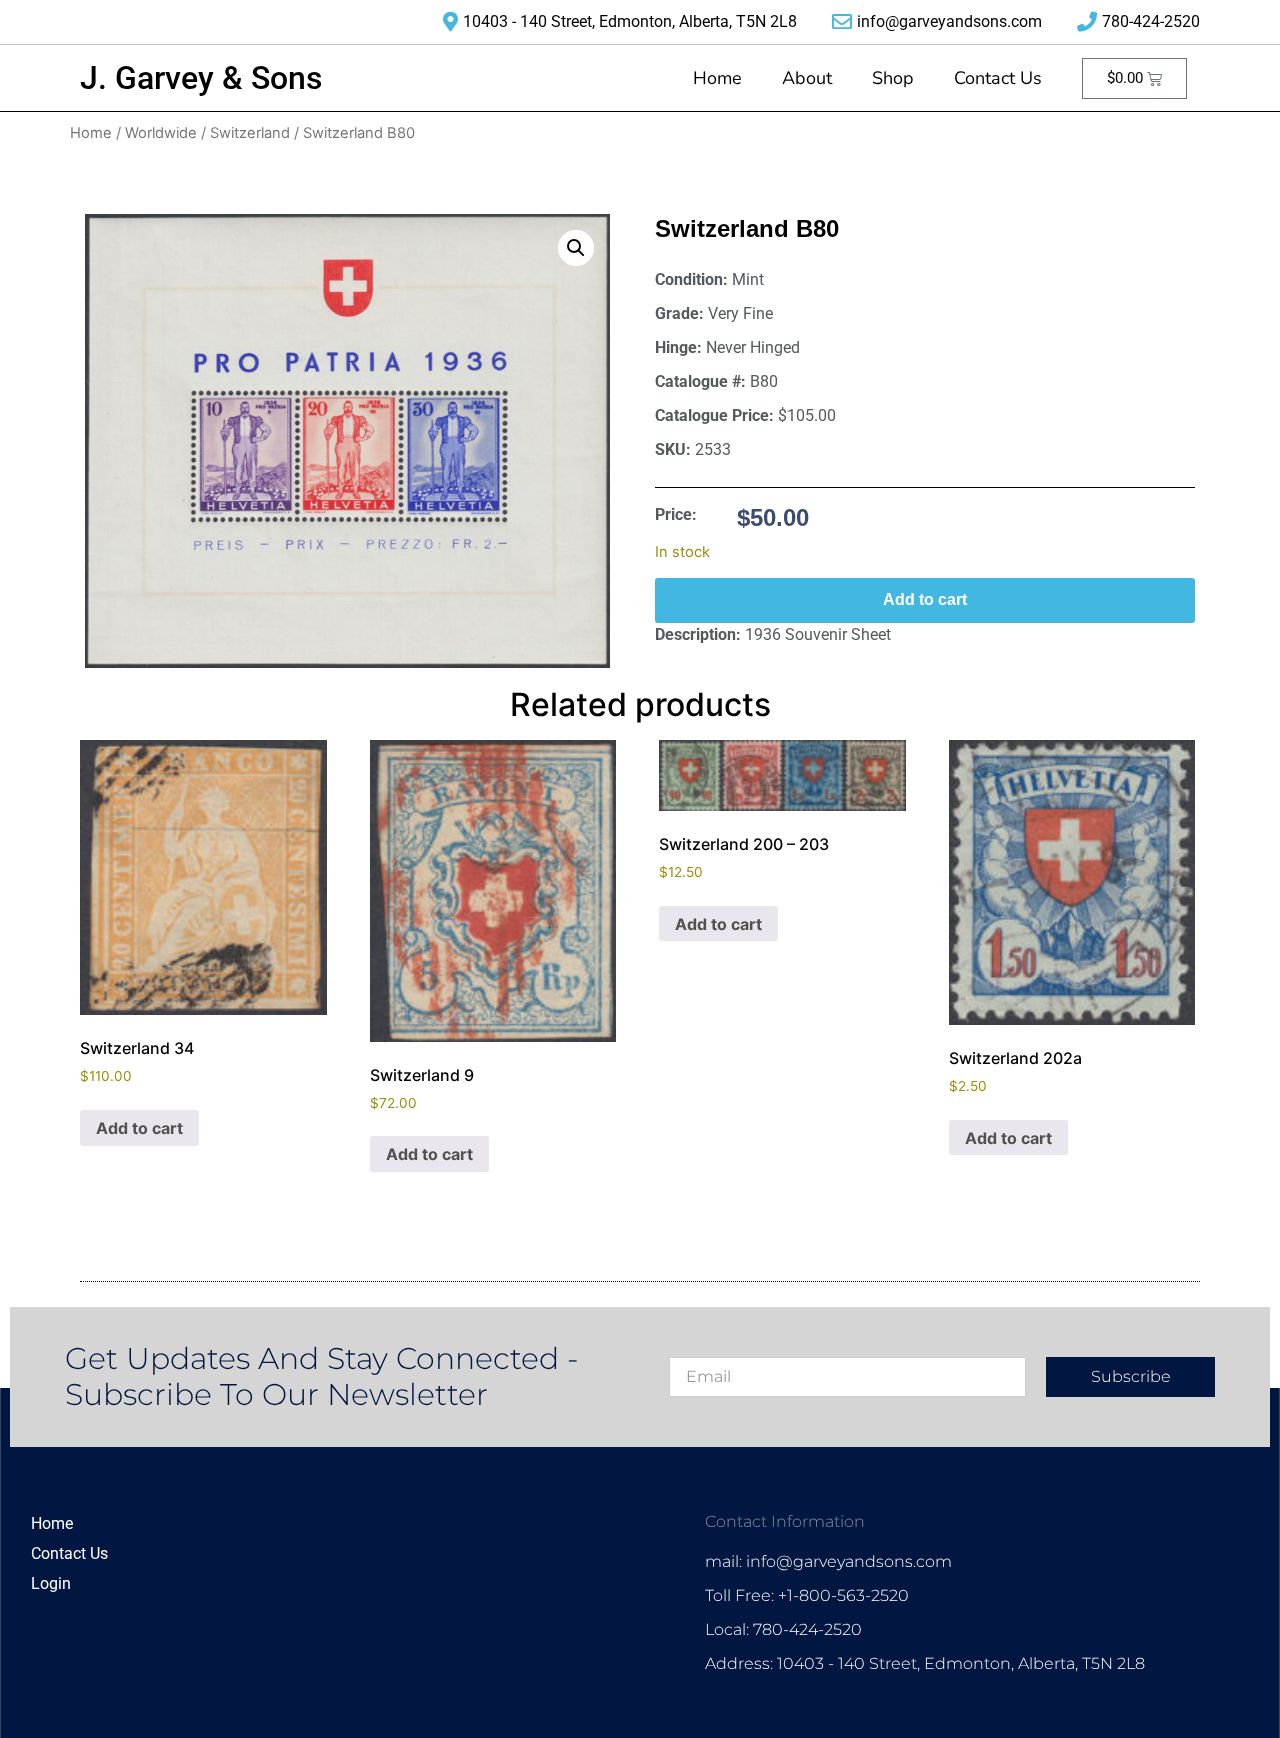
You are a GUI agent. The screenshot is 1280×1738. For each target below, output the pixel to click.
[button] (576, 248)
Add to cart (925, 599)
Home (717, 78)
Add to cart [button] (139, 1128)
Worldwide (161, 133)
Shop (893, 78)
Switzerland (250, 133)
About (807, 78)
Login (51, 1583)
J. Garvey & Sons (201, 78)
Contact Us (998, 78)
